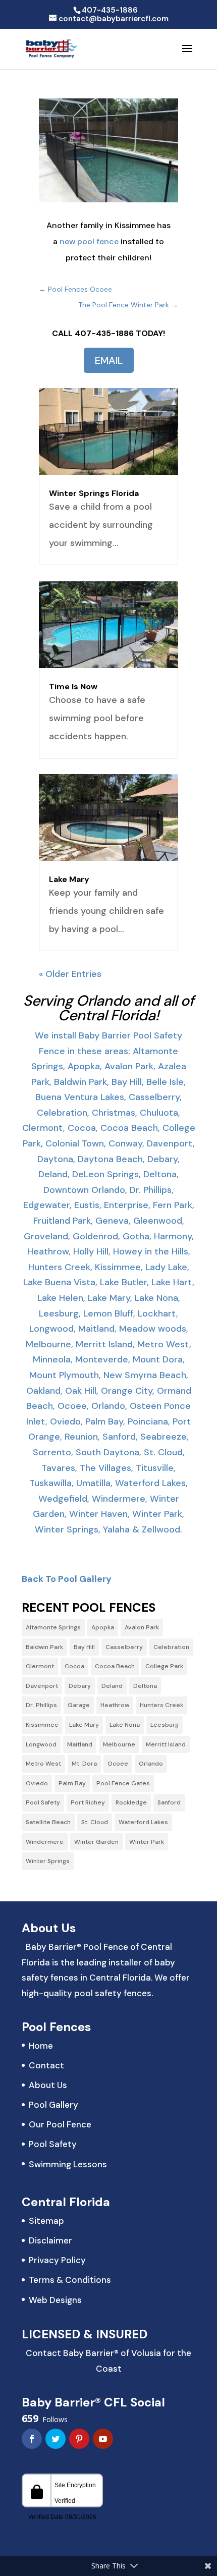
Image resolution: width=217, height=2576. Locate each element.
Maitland (80, 1744)
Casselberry (124, 1647)
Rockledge (131, 1802)
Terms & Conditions (70, 2280)
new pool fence (89, 241)
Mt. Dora (84, 1764)
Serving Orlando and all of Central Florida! (109, 1008)
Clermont (40, 1666)
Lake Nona (125, 1725)
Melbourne (119, 1744)
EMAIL (109, 360)
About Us (48, 2085)
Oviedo (37, 1783)
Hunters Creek (161, 1705)
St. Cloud (95, 1822)
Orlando (151, 1764)
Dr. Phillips (41, 1705)
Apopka (103, 1627)
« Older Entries (70, 974)
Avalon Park (142, 1627)
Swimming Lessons (68, 2164)
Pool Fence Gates (123, 1783)
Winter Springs (48, 1861)
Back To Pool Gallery (67, 1579)
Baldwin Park (44, 1647)
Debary (80, 1686)
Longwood (41, 1744)
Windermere (45, 1842)
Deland (112, 1686)
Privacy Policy (57, 2260)
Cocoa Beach (115, 1666)
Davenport (42, 1686)
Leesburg (165, 1725)
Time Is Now (73, 687)
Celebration (171, 1647)
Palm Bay (72, 1783)
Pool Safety (43, 1802)
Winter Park (147, 1842)
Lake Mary (69, 879)
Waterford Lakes (143, 1822)
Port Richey (88, 1802)
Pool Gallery (53, 2105)
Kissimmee (42, 1725)
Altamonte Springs (53, 1627)
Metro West (43, 1764)
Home (41, 2046)
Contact (46, 2065)
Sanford (169, 1802)
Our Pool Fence (60, 2124)
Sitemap (46, 2221)
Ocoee (118, 1764)
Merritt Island (166, 1744)
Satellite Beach (48, 1822)
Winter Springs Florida (94, 493)
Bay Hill (84, 1647)
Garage (79, 1705)
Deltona (145, 1686)
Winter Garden (96, 1842)
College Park (164, 1666)
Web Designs (55, 2300)
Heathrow (115, 1705)
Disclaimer (50, 2240)
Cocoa (74, 1666)
